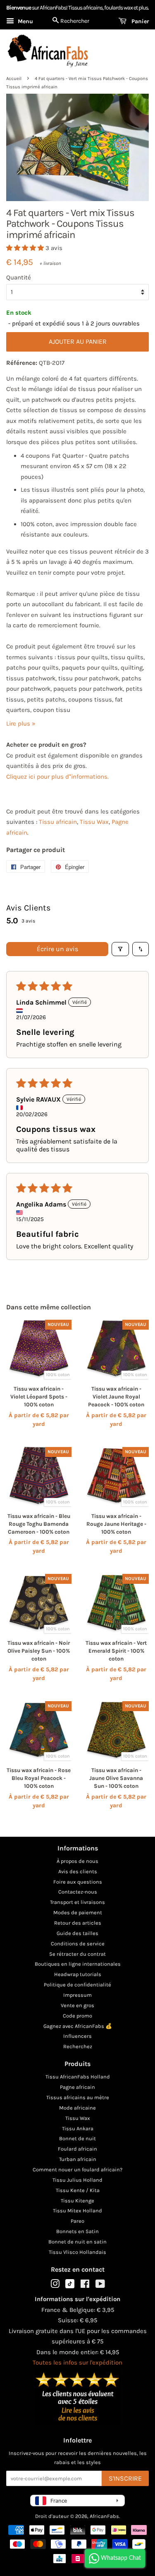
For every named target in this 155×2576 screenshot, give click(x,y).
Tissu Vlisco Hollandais (77, 2252)
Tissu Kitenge (77, 2201)
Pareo (77, 2221)
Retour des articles (78, 1923)
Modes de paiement (78, 1912)
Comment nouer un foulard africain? (77, 2169)
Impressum (77, 1995)
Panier (139, 21)
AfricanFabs (104, 2516)
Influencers (77, 2036)
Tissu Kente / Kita (78, 2190)
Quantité (19, 277)
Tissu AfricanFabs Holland (78, 2077)
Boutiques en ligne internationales (78, 1964)
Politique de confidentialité (77, 1985)
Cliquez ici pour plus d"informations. (57, 777)
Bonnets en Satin (77, 2231)
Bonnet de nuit (77, 2138)
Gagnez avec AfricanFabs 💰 (78, 2026)
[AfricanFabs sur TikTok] (70, 2286)
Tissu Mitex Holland (77, 2211)
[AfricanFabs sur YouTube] (100, 2286)
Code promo (77, 2016)
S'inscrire (125, 2478)
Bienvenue (19, 8)
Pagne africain (77, 2087)
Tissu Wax (94, 822)
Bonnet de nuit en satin (77, 2242)
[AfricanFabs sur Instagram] (55, 2286)
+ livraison (50, 263)
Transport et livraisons (77, 1902)
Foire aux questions (78, 1882)
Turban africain (78, 2159)
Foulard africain (77, 2149)
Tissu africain (58, 822)
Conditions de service (78, 1944)
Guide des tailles (77, 1933)
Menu (25, 21)
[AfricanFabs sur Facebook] (85, 2286)
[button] (26, 248)
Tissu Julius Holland (77, 2180)
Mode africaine (77, 2108)
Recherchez (78, 2046)
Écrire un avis (57, 949)
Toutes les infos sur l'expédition (77, 2362)
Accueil (14, 79)
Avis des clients (78, 1871)
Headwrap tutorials (78, 1974)
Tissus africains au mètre (78, 2097)
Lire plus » (21, 724)
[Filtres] (120, 949)
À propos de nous (77, 1861)
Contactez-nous (78, 1892)
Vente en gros (77, 2005)
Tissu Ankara (78, 2128)
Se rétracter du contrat (77, 1954)
